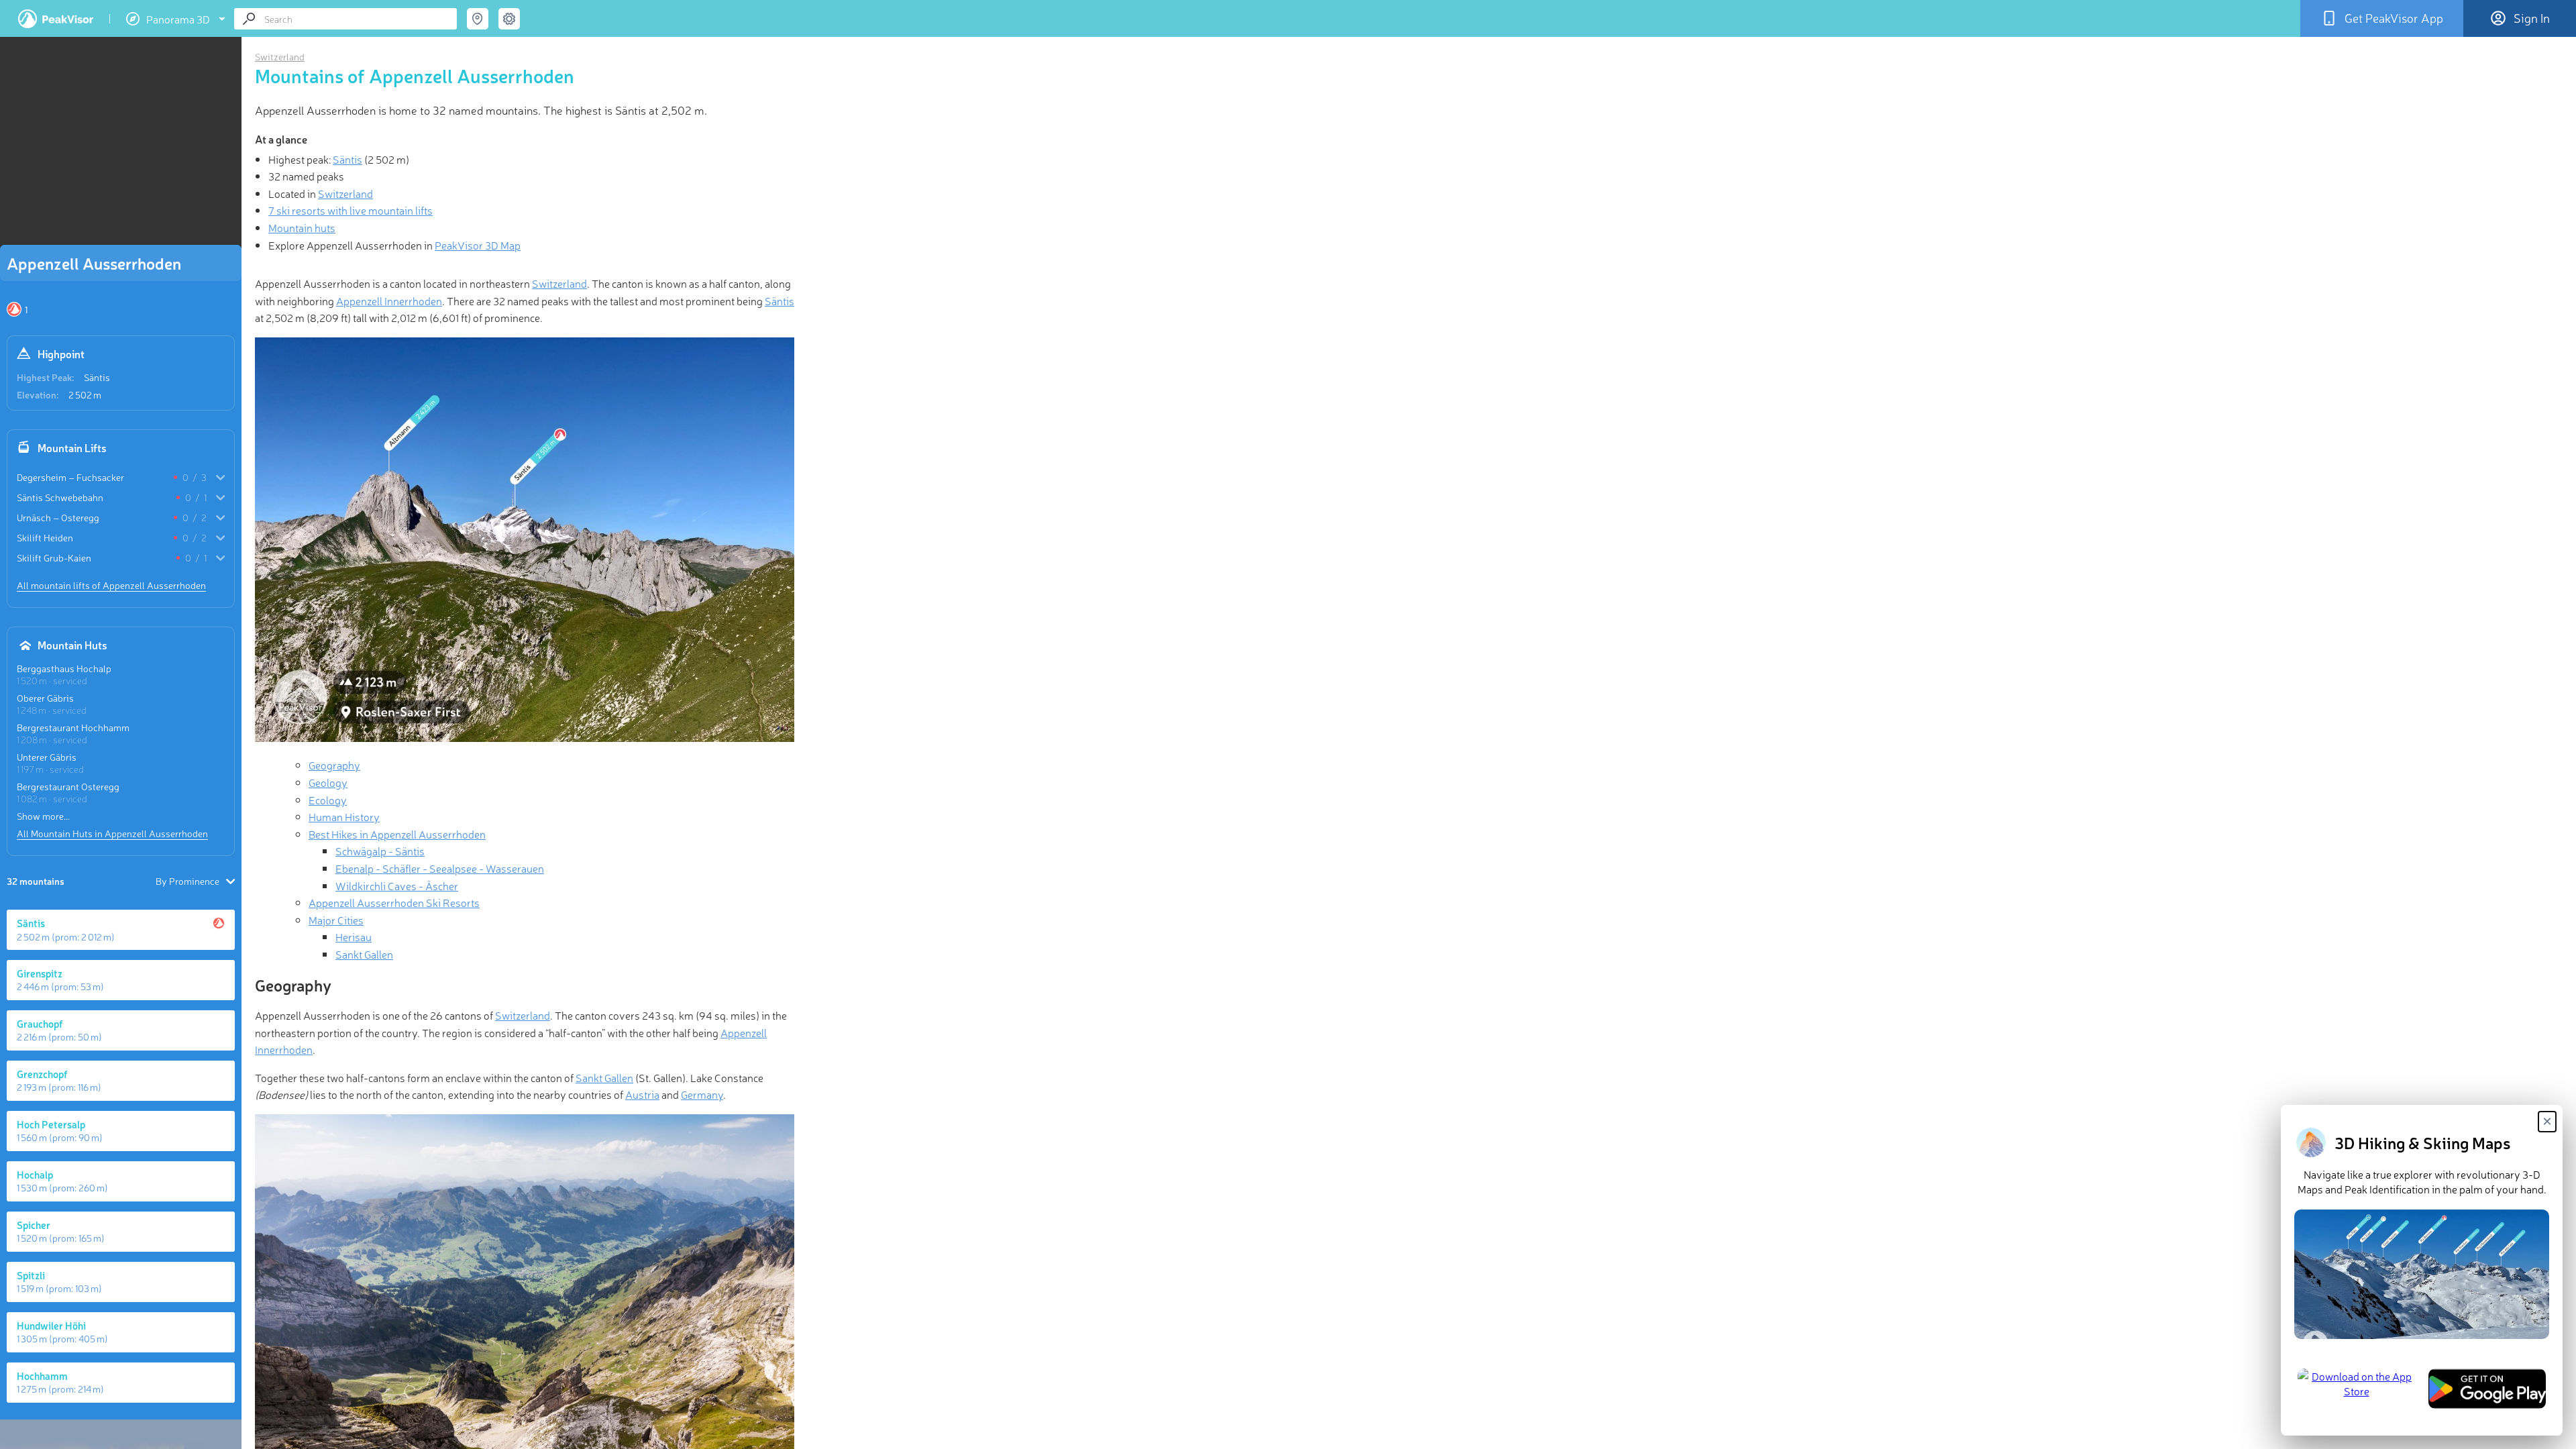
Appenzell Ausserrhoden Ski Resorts (394, 902)
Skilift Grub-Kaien (54, 557)
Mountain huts (302, 227)
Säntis (97, 377)
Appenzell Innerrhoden (389, 301)
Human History (344, 816)
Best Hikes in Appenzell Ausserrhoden (397, 834)
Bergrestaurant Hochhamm (73, 727)
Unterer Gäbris (47, 757)
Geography (334, 765)
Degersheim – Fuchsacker (70, 477)
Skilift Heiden (45, 537)
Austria (642, 1094)
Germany (702, 1094)
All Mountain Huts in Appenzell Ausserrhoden (112, 833)
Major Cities (336, 920)
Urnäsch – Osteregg (58, 517)
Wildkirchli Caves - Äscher (397, 885)
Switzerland (280, 56)
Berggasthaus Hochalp (64, 668)
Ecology (328, 800)
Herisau (354, 936)
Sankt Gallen (364, 954)
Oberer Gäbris (45, 698)
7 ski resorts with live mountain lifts (351, 210)
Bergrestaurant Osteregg (68, 786)
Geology (328, 782)
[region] (121, 145)
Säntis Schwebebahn (60, 497)
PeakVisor (56, 19)
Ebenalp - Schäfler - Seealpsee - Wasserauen (440, 868)
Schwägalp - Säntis (380, 851)
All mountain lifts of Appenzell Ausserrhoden (111, 585)
